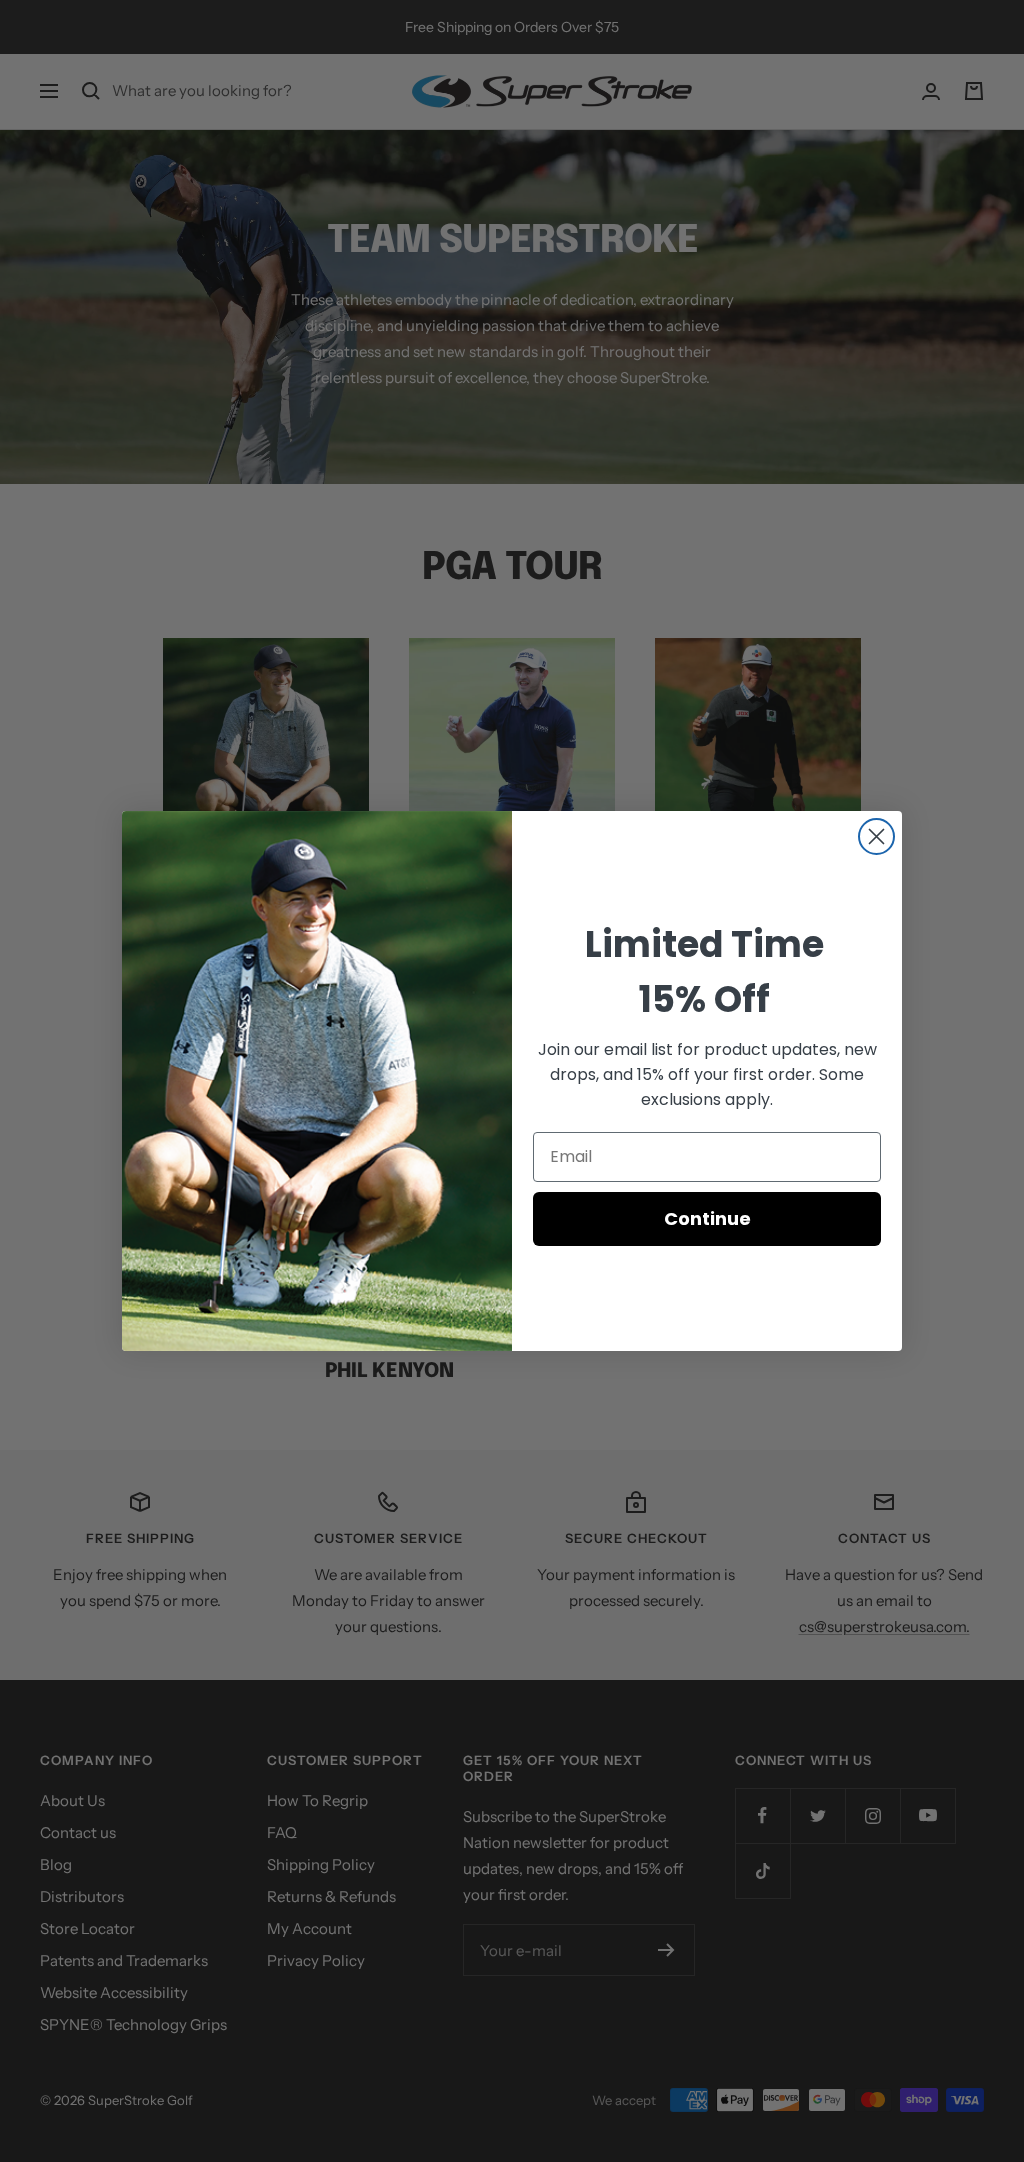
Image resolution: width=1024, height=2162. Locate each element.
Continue (707, 1218)
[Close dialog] (876, 836)
